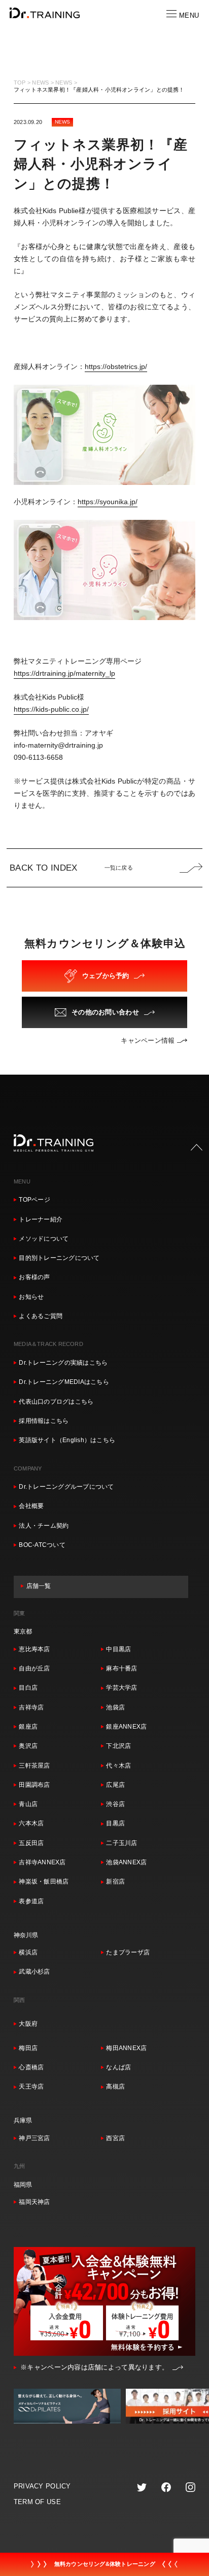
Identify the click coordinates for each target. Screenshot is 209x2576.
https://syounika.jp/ (108, 502)
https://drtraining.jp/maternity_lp (64, 673)
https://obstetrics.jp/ (116, 366)
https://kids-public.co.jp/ (51, 709)
